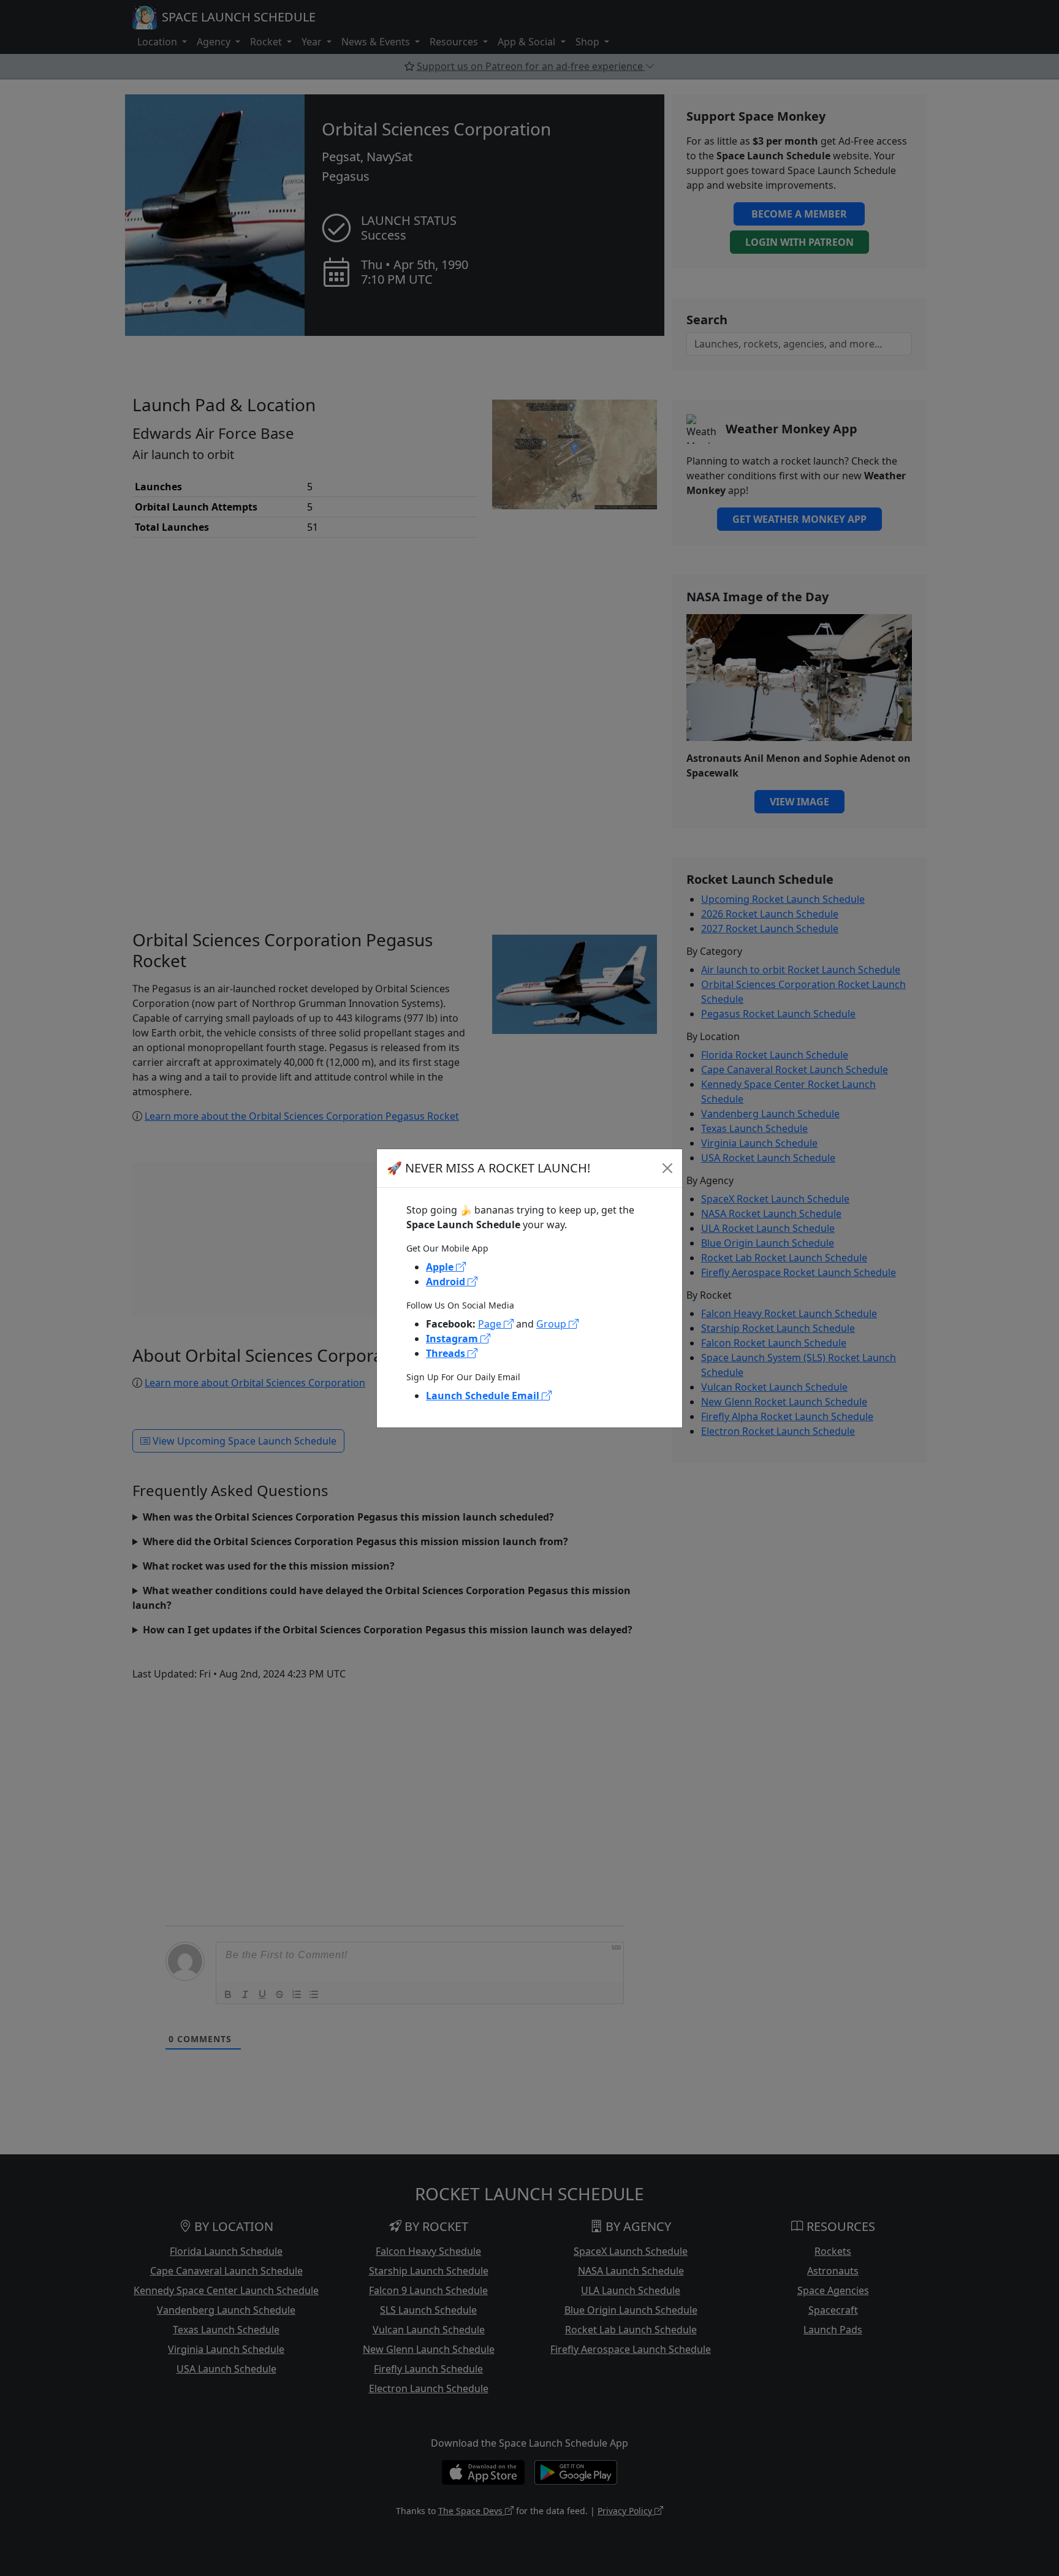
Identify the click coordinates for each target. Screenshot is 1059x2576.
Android (447, 1282)
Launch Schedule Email (484, 1396)
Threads (447, 1353)
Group (552, 1324)
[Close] (667, 1168)
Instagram (453, 1339)
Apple (441, 1267)
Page (491, 1324)
